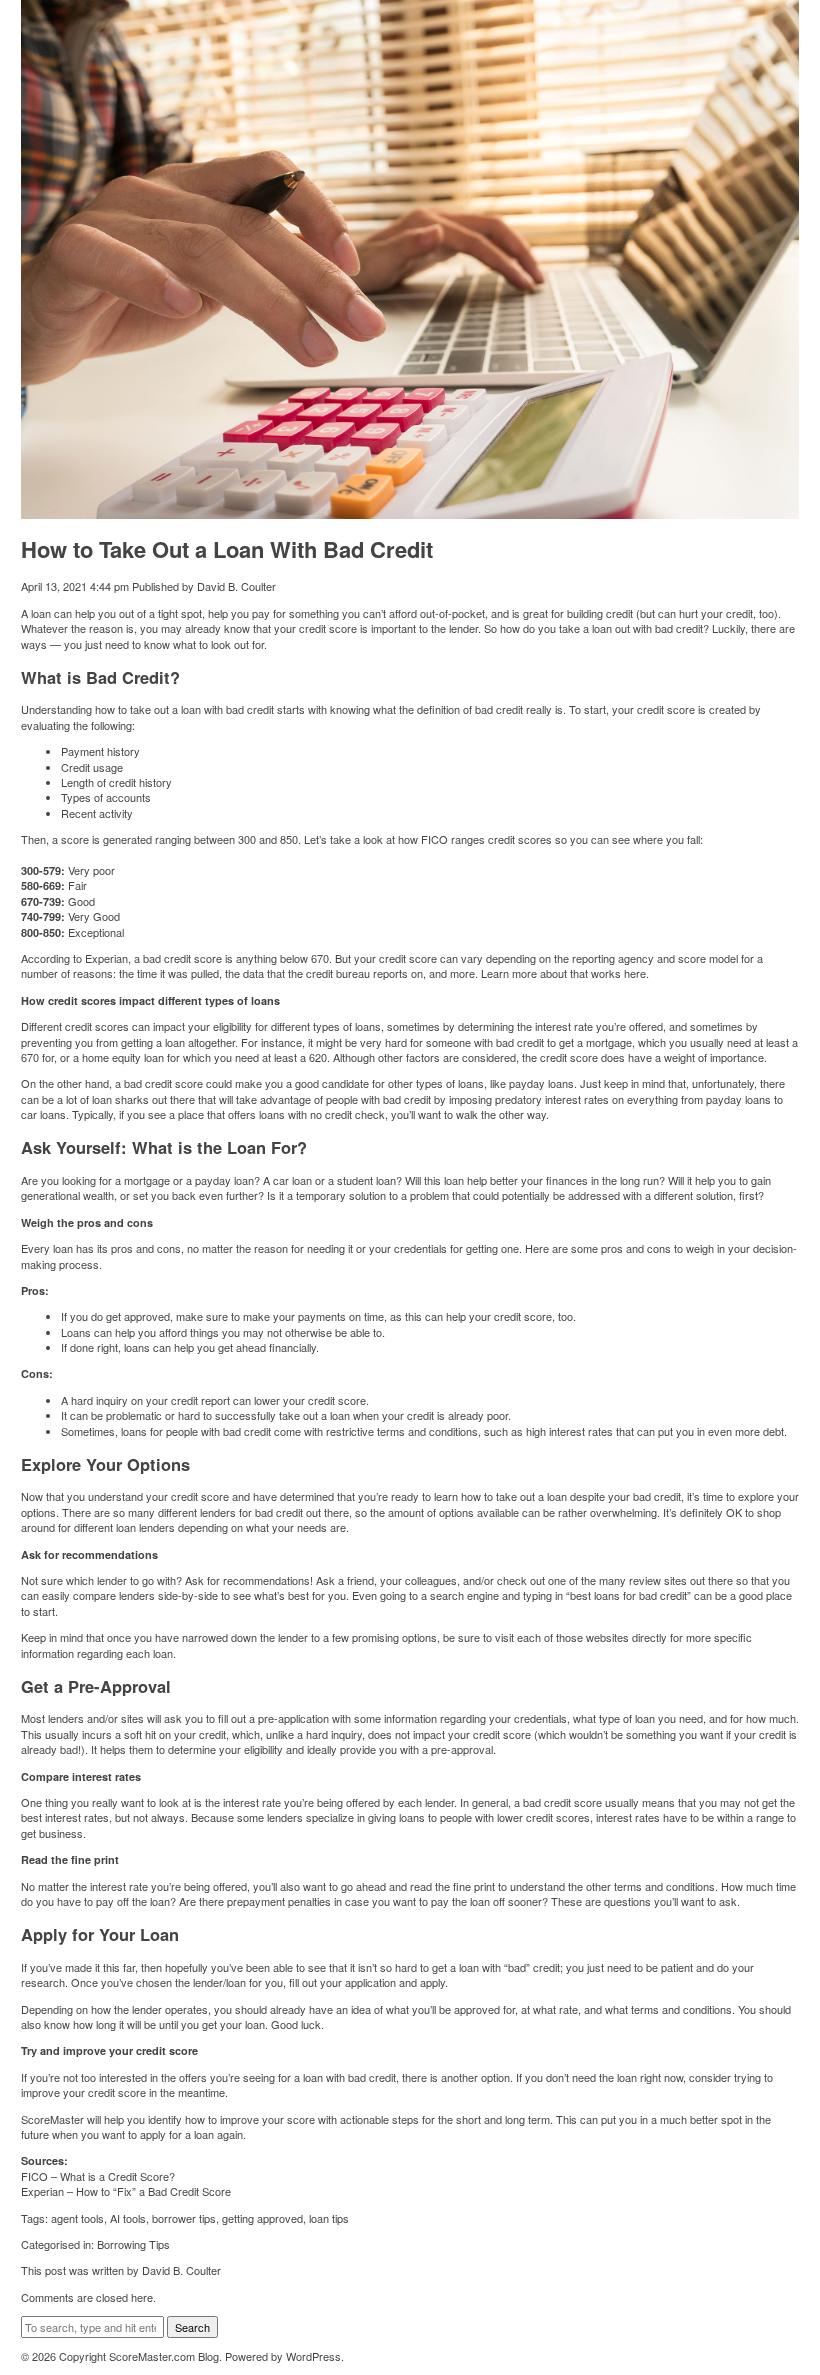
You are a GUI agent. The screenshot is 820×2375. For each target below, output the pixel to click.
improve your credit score (83, 2092)
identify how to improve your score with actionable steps (283, 2119)
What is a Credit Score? (117, 2176)
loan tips (329, 2218)
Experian (106, 958)
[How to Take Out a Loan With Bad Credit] (410, 511)
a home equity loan (118, 1057)
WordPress (313, 2356)
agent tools (77, 2218)
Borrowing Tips (133, 2244)
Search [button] (192, 2327)
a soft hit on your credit (170, 1734)
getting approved (262, 2218)
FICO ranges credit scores (486, 839)
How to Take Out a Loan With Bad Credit (227, 549)
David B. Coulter (236, 586)
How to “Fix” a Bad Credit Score (153, 2191)
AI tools (128, 2218)
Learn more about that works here (563, 973)
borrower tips (184, 2218)
